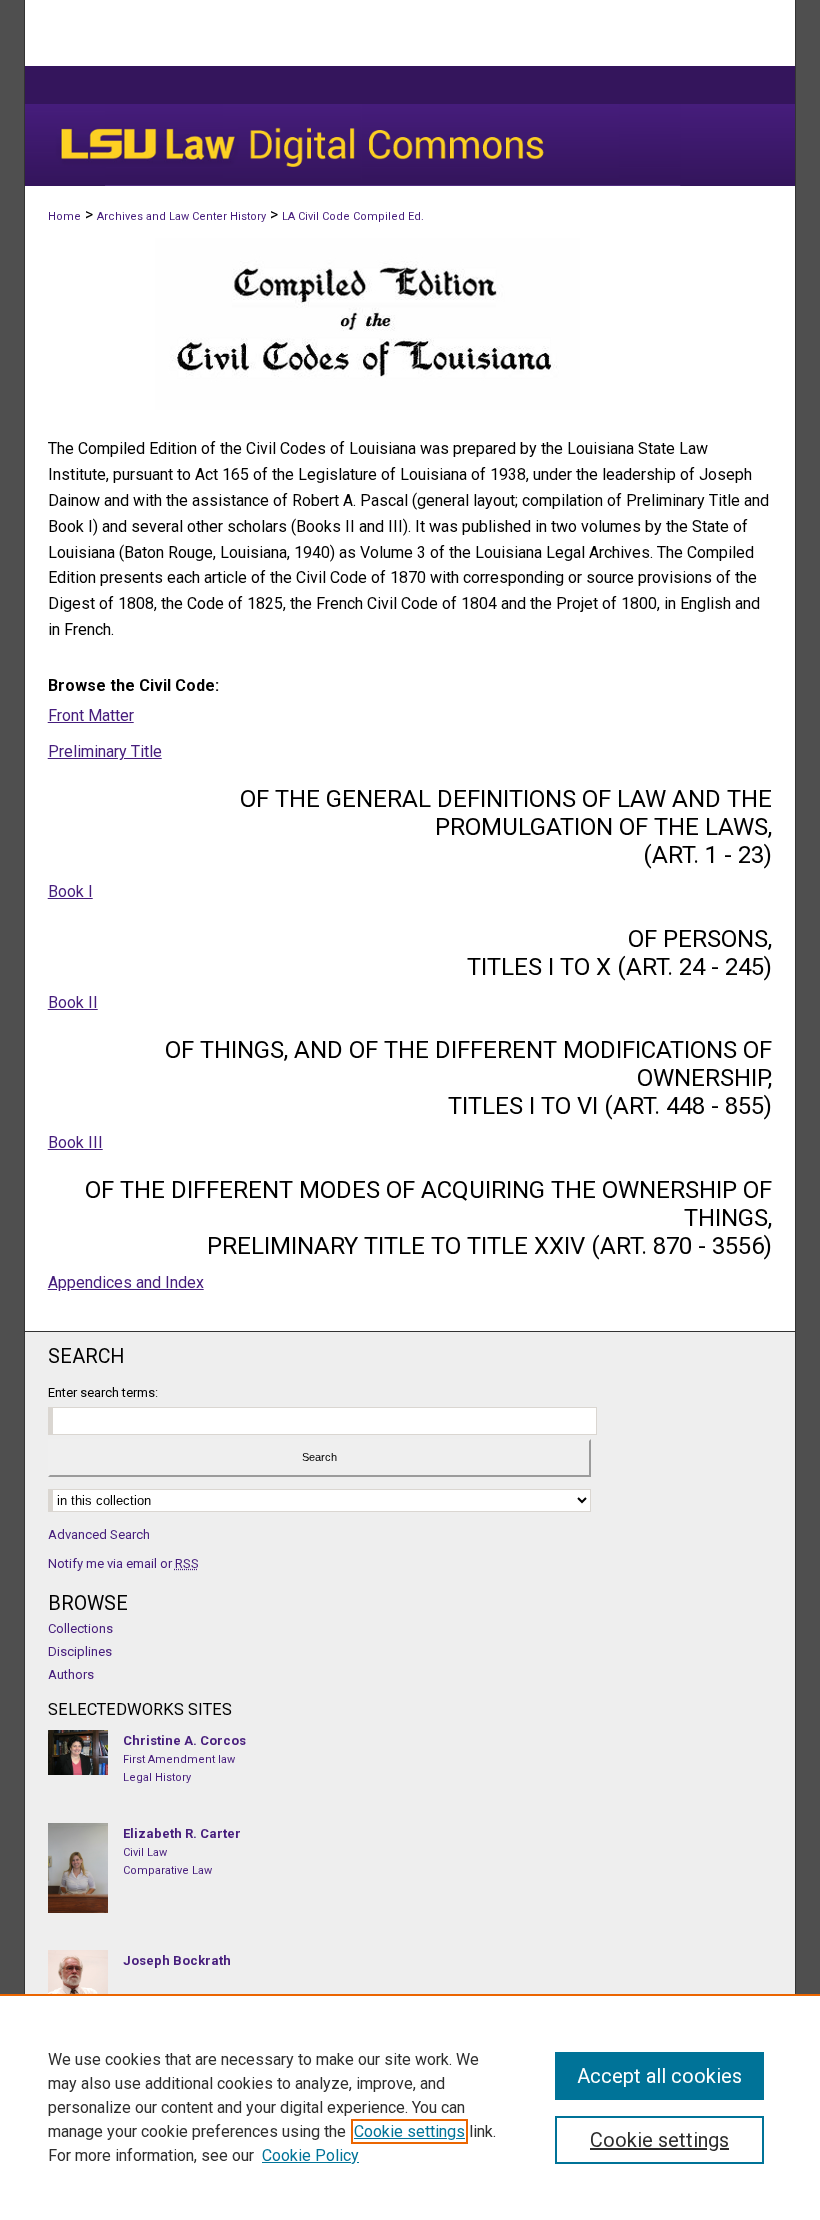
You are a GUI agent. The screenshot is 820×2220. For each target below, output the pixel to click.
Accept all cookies (659, 2076)
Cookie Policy (310, 2155)
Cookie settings (409, 2131)
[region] (410, 2107)
